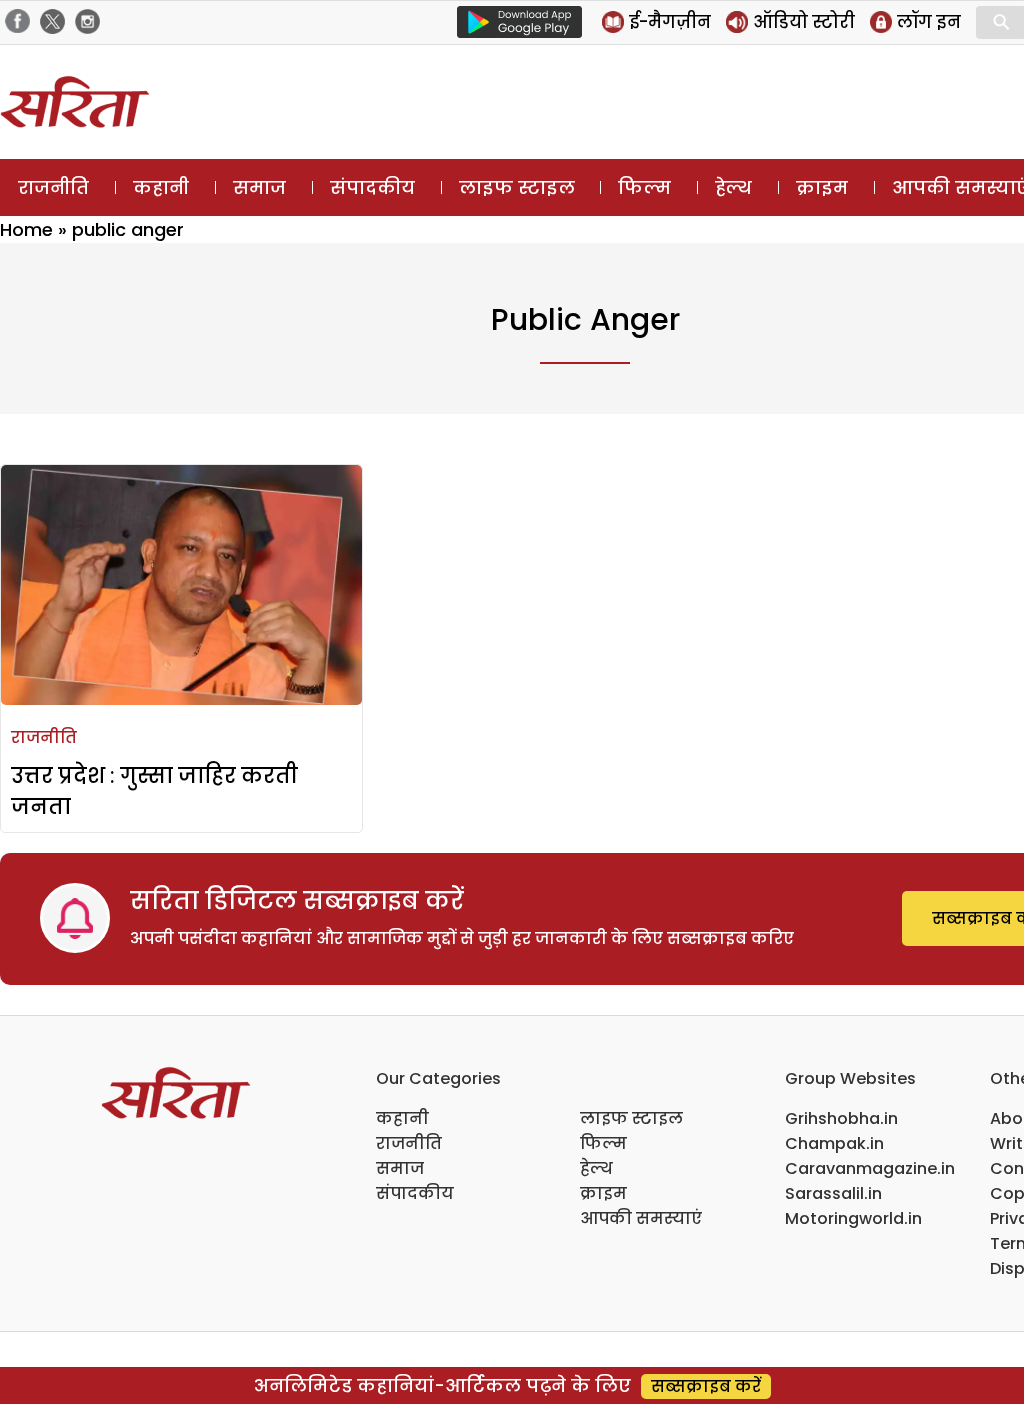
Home (26, 229)
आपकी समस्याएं (641, 1218)
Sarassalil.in (833, 1193)
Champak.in (834, 1143)
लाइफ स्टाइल (517, 187)
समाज (259, 187)
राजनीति (53, 187)
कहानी (161, 187)
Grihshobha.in (841, 1118)
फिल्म (644, 187)
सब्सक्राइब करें (706, 1386)
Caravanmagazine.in (870, 1168)
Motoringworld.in (853, 1218)
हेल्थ (733, 187)
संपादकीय (372, 187)
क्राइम (822, 187)
